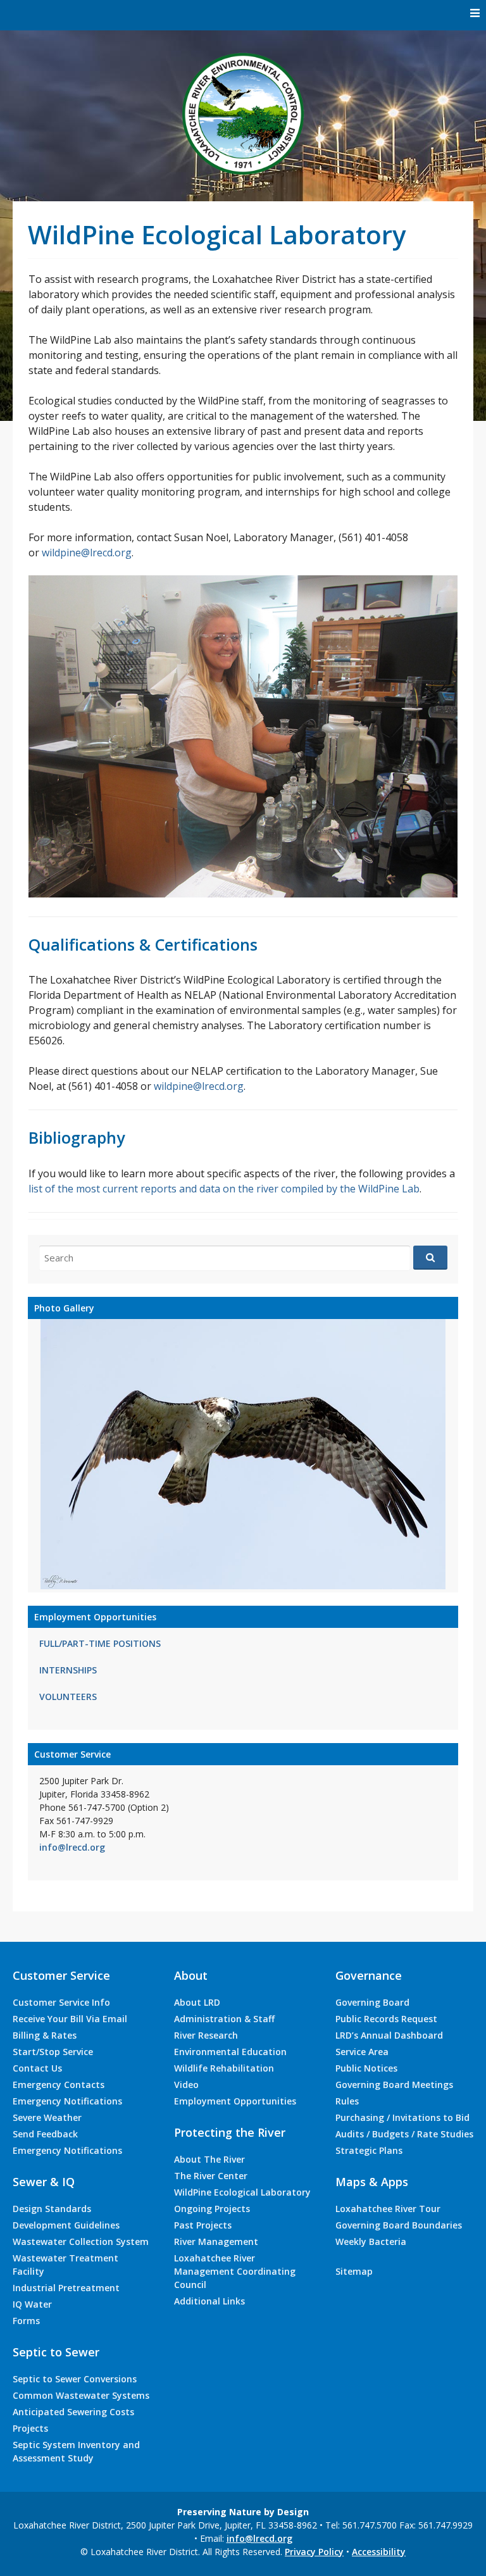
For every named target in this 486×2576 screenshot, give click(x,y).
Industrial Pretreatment (66, 2288)
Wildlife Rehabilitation (224, 2068)
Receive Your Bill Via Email (70, 2019)
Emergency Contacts (59, 2085)
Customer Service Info (61, 2002)
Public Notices (366, 2068)
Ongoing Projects (212, 2209)
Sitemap (354, 2271)
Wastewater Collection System (81, 2241)
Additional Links (209, 2301)
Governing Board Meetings (394, 2085)
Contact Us (37, 2068)
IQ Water (32, 2304)
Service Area (362, 2052)
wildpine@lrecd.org (87, 553)
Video (186, 2085)
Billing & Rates (45, 2035)
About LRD (197, 2002)
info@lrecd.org (72, 1847)
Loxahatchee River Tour (388, 2209)
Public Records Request (386, 2019)
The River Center (211, 2176)
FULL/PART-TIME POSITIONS (100, 1643)
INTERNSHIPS (68, 1670)
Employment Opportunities (235, 2101)
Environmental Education (230, 2052)
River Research (206, 2035)
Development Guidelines (66, 2225)
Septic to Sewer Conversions (75, 2379)
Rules (347, 2101)
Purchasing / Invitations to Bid (402, 2117)
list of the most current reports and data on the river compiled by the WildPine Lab (224, 1189)
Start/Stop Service (53, 2052)
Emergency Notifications (67, 2101)
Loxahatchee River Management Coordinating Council (235, 2271)
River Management (216, 2241)
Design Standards (52, 2209)
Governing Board (372, 2002)
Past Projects (203, 2225)
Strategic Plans (369, 2150)
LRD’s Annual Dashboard (389, 2035)
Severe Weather (47, 2117)
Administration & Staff (224, 2019)
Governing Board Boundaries (399, 2225)
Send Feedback (45, 2134)
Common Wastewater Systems (81, 2395)
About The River (209, 2159)
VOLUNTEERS (68, 1697)
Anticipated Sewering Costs (73, 2412)
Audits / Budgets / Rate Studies (404, 2134)
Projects (30, 2428)
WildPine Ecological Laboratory (242, 2192)
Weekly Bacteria (371, 2241)
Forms (26, 2321)
